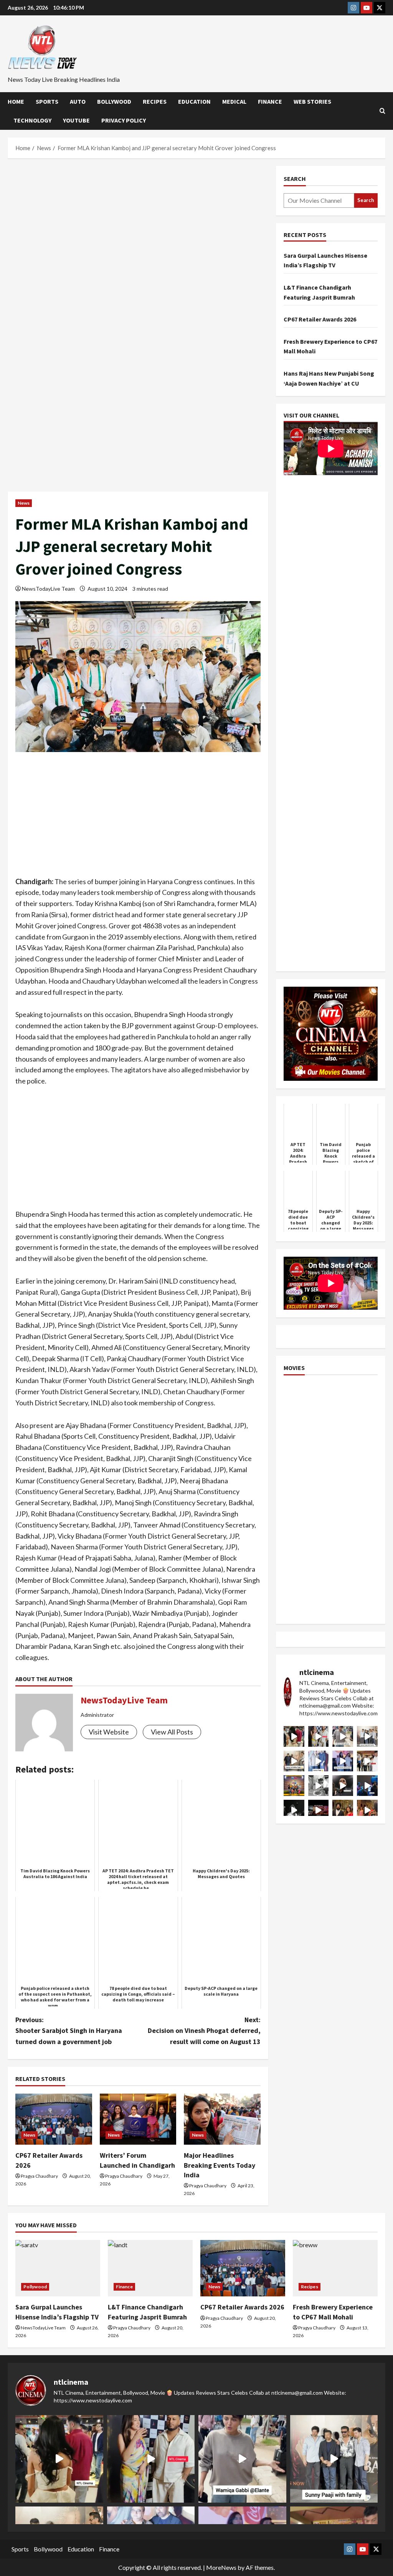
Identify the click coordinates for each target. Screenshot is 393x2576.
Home (16, 101)
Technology (32, 120)
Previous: (69, 2031)
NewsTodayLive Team (48, 589)
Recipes (155, 101)
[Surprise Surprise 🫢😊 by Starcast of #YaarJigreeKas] (294, 1810)
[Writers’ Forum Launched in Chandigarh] (138, 2119)
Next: (204, 2031)
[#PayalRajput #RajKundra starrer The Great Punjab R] (367, 1810)
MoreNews (221, 2567)
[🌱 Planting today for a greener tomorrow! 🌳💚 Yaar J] (319, 1786)
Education (194, 101)
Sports (47, 101)
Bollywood (114, 101)
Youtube (76, 120)
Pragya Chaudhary (39, 2176)
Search (295, 179)
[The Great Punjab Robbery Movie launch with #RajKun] (343, 1810)
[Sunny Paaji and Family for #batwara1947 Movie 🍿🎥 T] (367, 1736)
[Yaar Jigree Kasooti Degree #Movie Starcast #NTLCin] (343, 1786)
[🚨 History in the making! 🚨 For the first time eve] (294, 1786)
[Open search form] (382, 111)
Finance (270, 101)
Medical (234, 101)
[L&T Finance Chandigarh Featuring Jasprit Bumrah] (150, 2268)
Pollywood (35, 2287)
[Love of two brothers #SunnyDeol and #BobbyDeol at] (294, 1761)
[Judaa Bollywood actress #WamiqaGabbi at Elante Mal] (343, 1736)
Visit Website (109, 1732)
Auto (78, 101)
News (24, 503)
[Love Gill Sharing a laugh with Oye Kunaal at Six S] (319, 1736)
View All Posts (172, 1732)
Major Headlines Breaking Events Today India (220, 2165)
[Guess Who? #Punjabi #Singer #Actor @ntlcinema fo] (294, 1736)
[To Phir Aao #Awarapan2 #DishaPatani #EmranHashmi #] (367, 1761)
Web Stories (312, 101)
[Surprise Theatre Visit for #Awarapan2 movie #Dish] (343, 1761)
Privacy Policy (124, 120)
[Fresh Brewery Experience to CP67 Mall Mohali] (335, 2268)
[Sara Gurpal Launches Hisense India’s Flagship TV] (58, 2268)
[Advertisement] (138, 223)
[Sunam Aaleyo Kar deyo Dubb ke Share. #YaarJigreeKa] (367, 1786)
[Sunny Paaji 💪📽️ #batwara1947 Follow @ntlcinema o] (319, 1761)
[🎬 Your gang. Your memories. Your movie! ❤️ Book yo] (319, 1810)
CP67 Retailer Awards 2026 (320, 319)
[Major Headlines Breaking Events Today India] (222, 2119)
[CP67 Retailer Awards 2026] (54, 2119)
